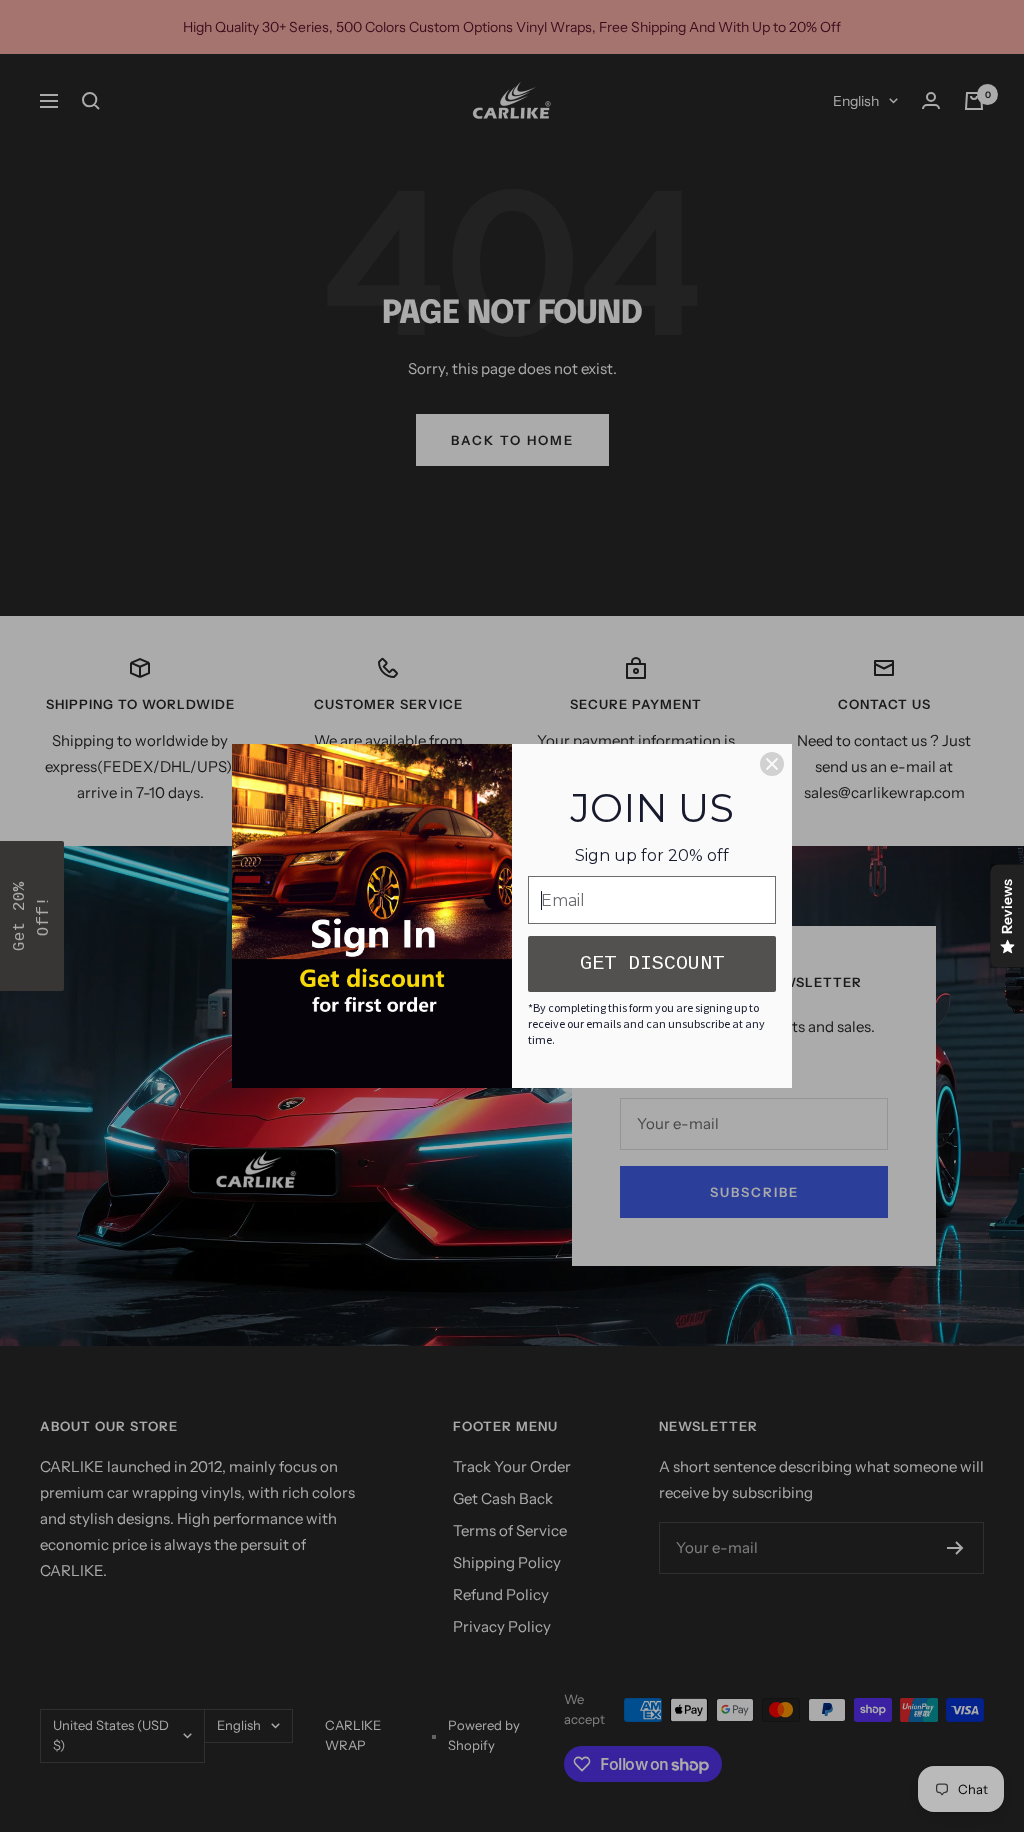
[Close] (772, 764)
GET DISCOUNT (652, 963)
